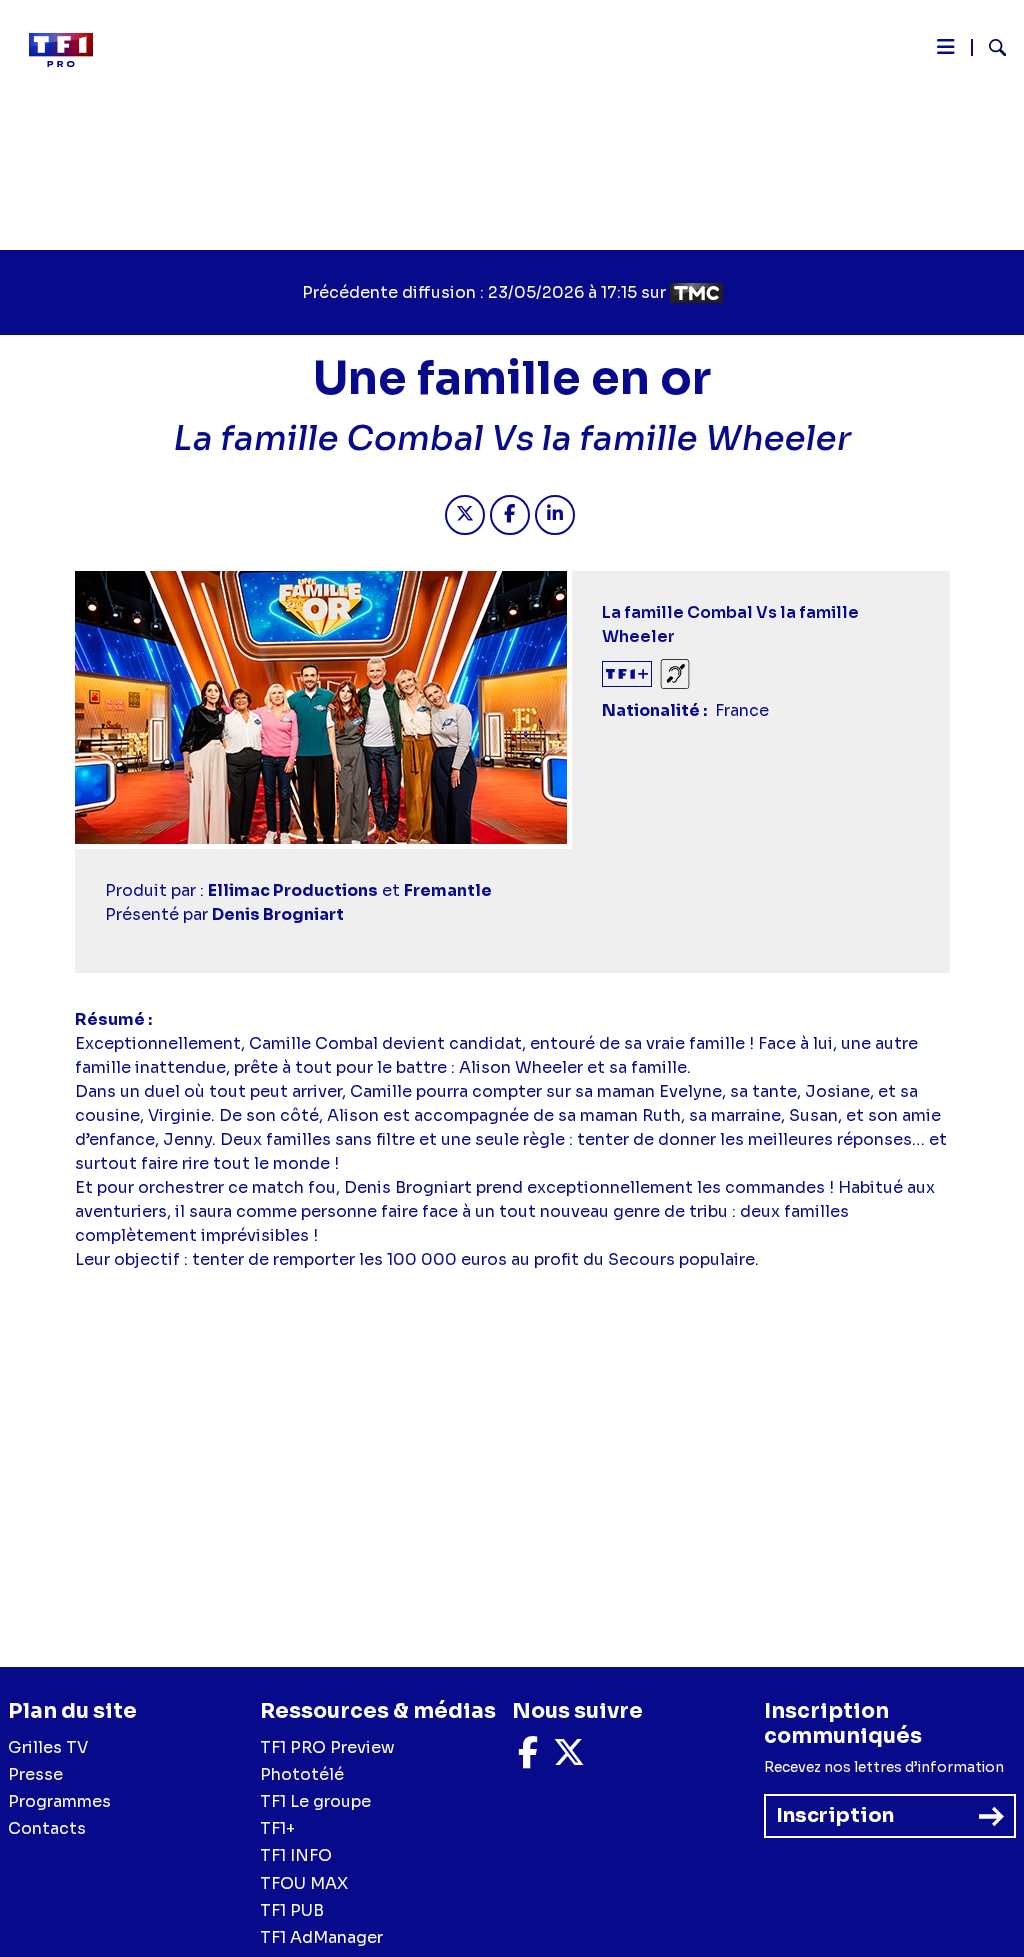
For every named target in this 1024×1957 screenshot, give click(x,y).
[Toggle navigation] (946, 52)
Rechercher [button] (989, 47)
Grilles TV (48, 1747)
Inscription (835, 1815)
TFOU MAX (304, 1883)
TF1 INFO (296, 1855)
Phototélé (302, 1774)
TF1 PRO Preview (327, 1747)
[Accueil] (69, 50)
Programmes (59, 1801)
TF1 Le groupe (315, 1801)
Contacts (47, 1828)
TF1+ (277, 1828)
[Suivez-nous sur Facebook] (528, 1758)
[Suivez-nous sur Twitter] (569, 1758)
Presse (35, 1774)
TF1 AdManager (321, 1937)
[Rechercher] (989, 50)
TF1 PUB (292, 1910)
